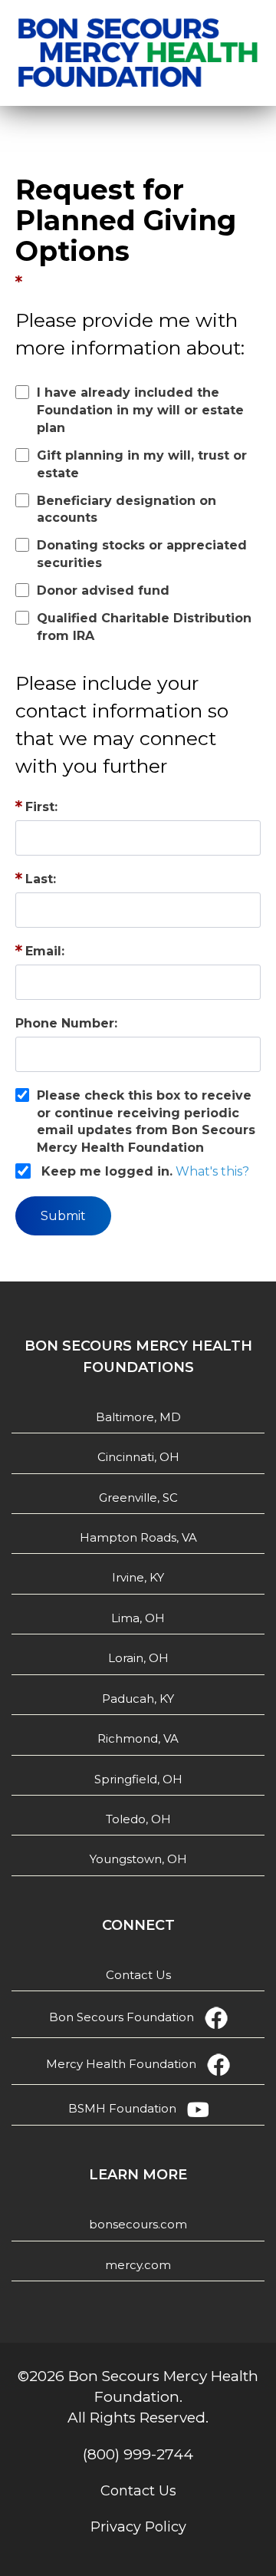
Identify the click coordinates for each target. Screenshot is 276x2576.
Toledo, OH (138, 1819)
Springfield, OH (138, 1779)
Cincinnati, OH (138, 1457)
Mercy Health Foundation (121, 2064)
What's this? (212, 1171)
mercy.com (138, 2265)
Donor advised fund (103, 590)
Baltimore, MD (138, 1417)
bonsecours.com (138, 2224)
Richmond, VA (138, 1738)
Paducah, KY (138, 1699)
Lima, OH (138, 1618)
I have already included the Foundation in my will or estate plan (140, 410)
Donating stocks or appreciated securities (142, 554)
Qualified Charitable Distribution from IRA (144, 627)
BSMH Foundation (122, 2108)
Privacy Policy (138, 2527)
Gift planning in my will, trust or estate (142, 464)
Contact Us (138, 1975)
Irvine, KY (138, 1577)
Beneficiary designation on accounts (127, 510)
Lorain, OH (138, 1658)
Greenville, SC (138, 1497)
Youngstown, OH (138, 1859)
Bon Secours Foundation (122, 2017)
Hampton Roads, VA (138, 1537)
